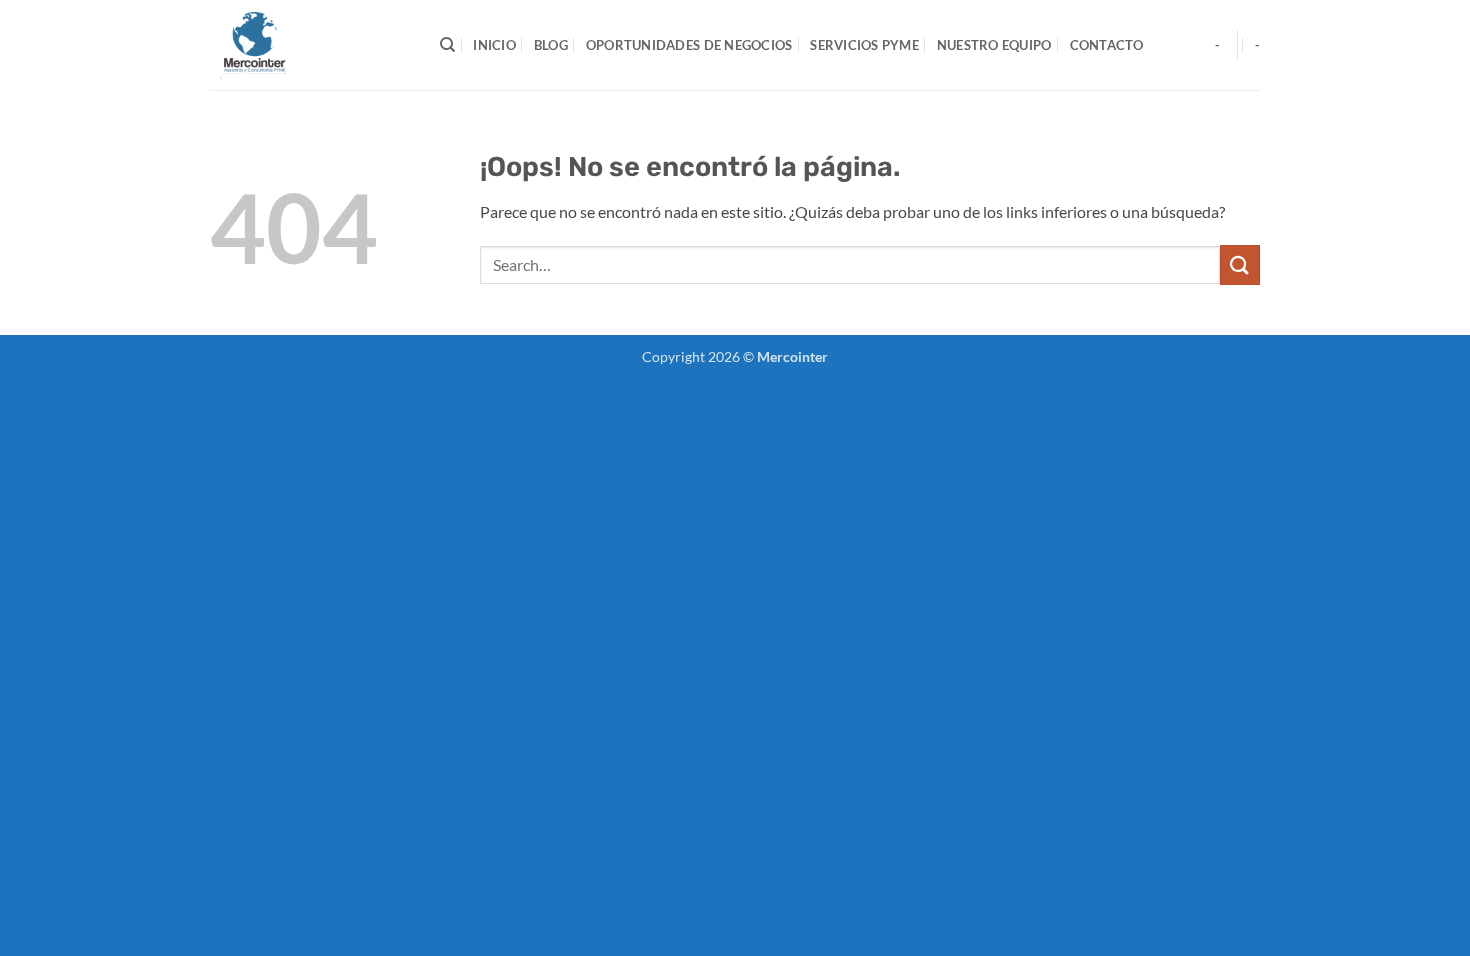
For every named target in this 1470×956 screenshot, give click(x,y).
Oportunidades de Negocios (689, 45)
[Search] (447, 45)
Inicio (494, 45)
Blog (551, 45)
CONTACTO (1107, 45)
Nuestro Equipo (994, 45)
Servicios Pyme (864, 45)
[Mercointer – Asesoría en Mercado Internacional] (310, 45)
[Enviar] (1240, 264)
